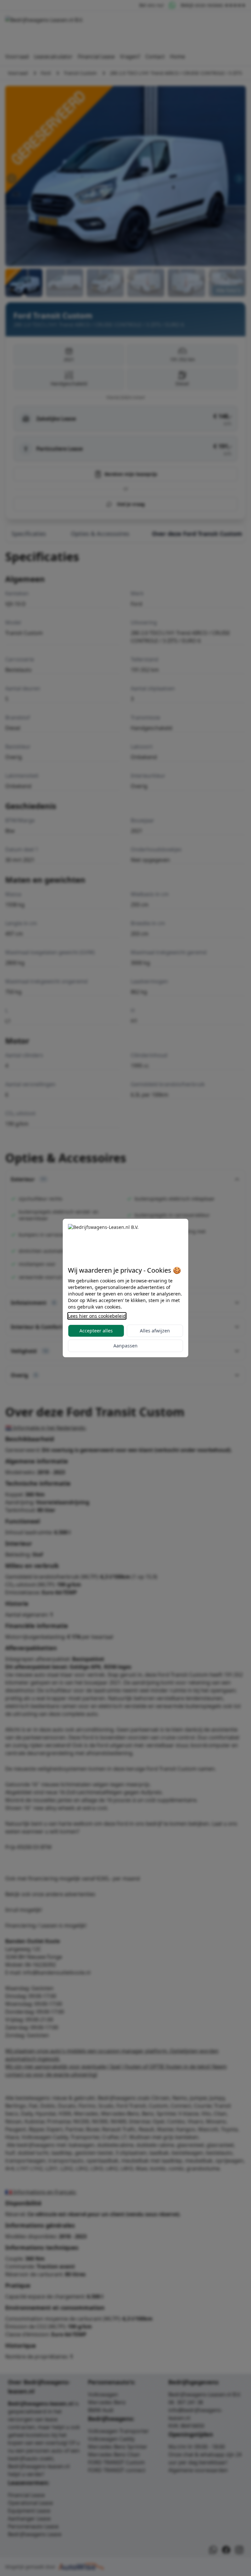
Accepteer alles (96, 1331)
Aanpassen (125, 1346)
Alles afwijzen (155, 1331)
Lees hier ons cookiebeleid (97, 1316)
